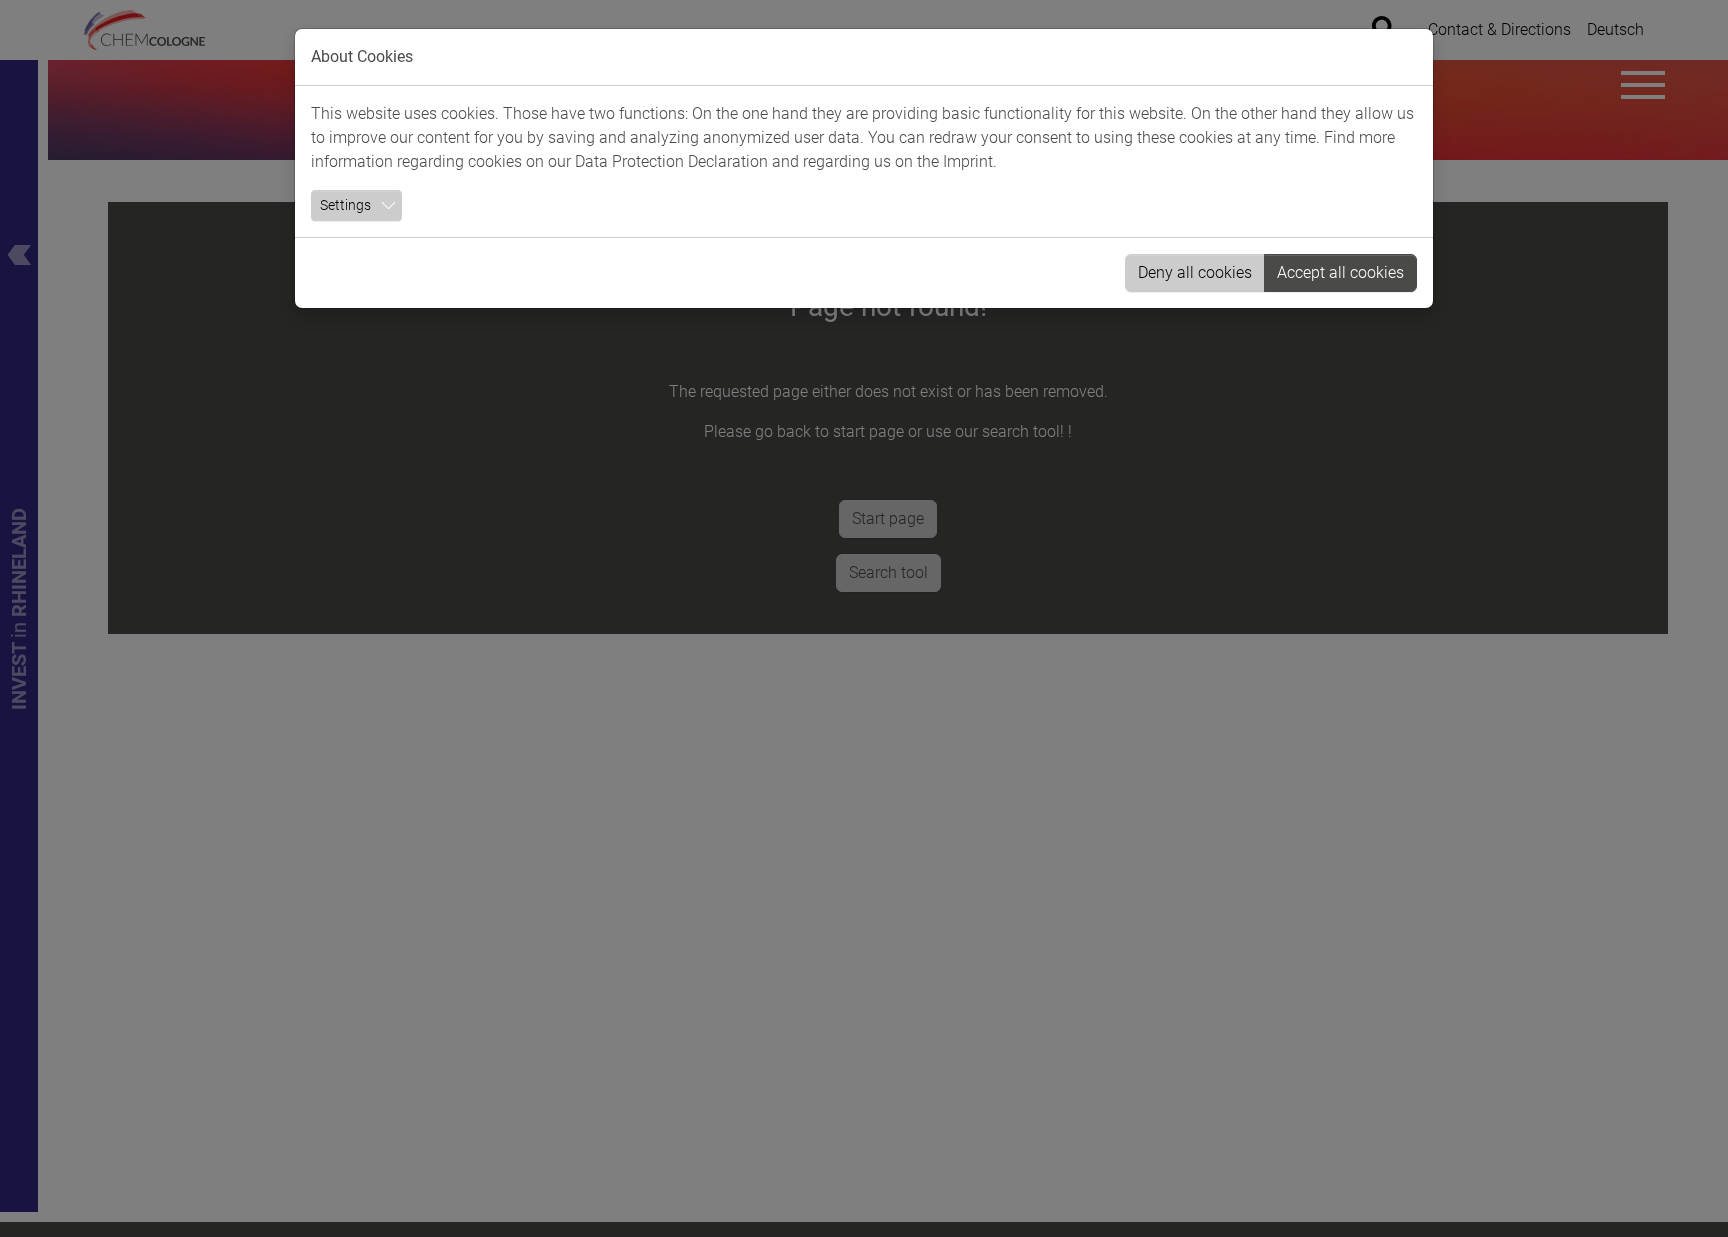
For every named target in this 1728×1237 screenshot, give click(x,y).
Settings (345, 205)
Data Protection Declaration (671, 161)
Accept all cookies (1340, 272)
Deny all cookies (1195, 272)
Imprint (968, 161)
